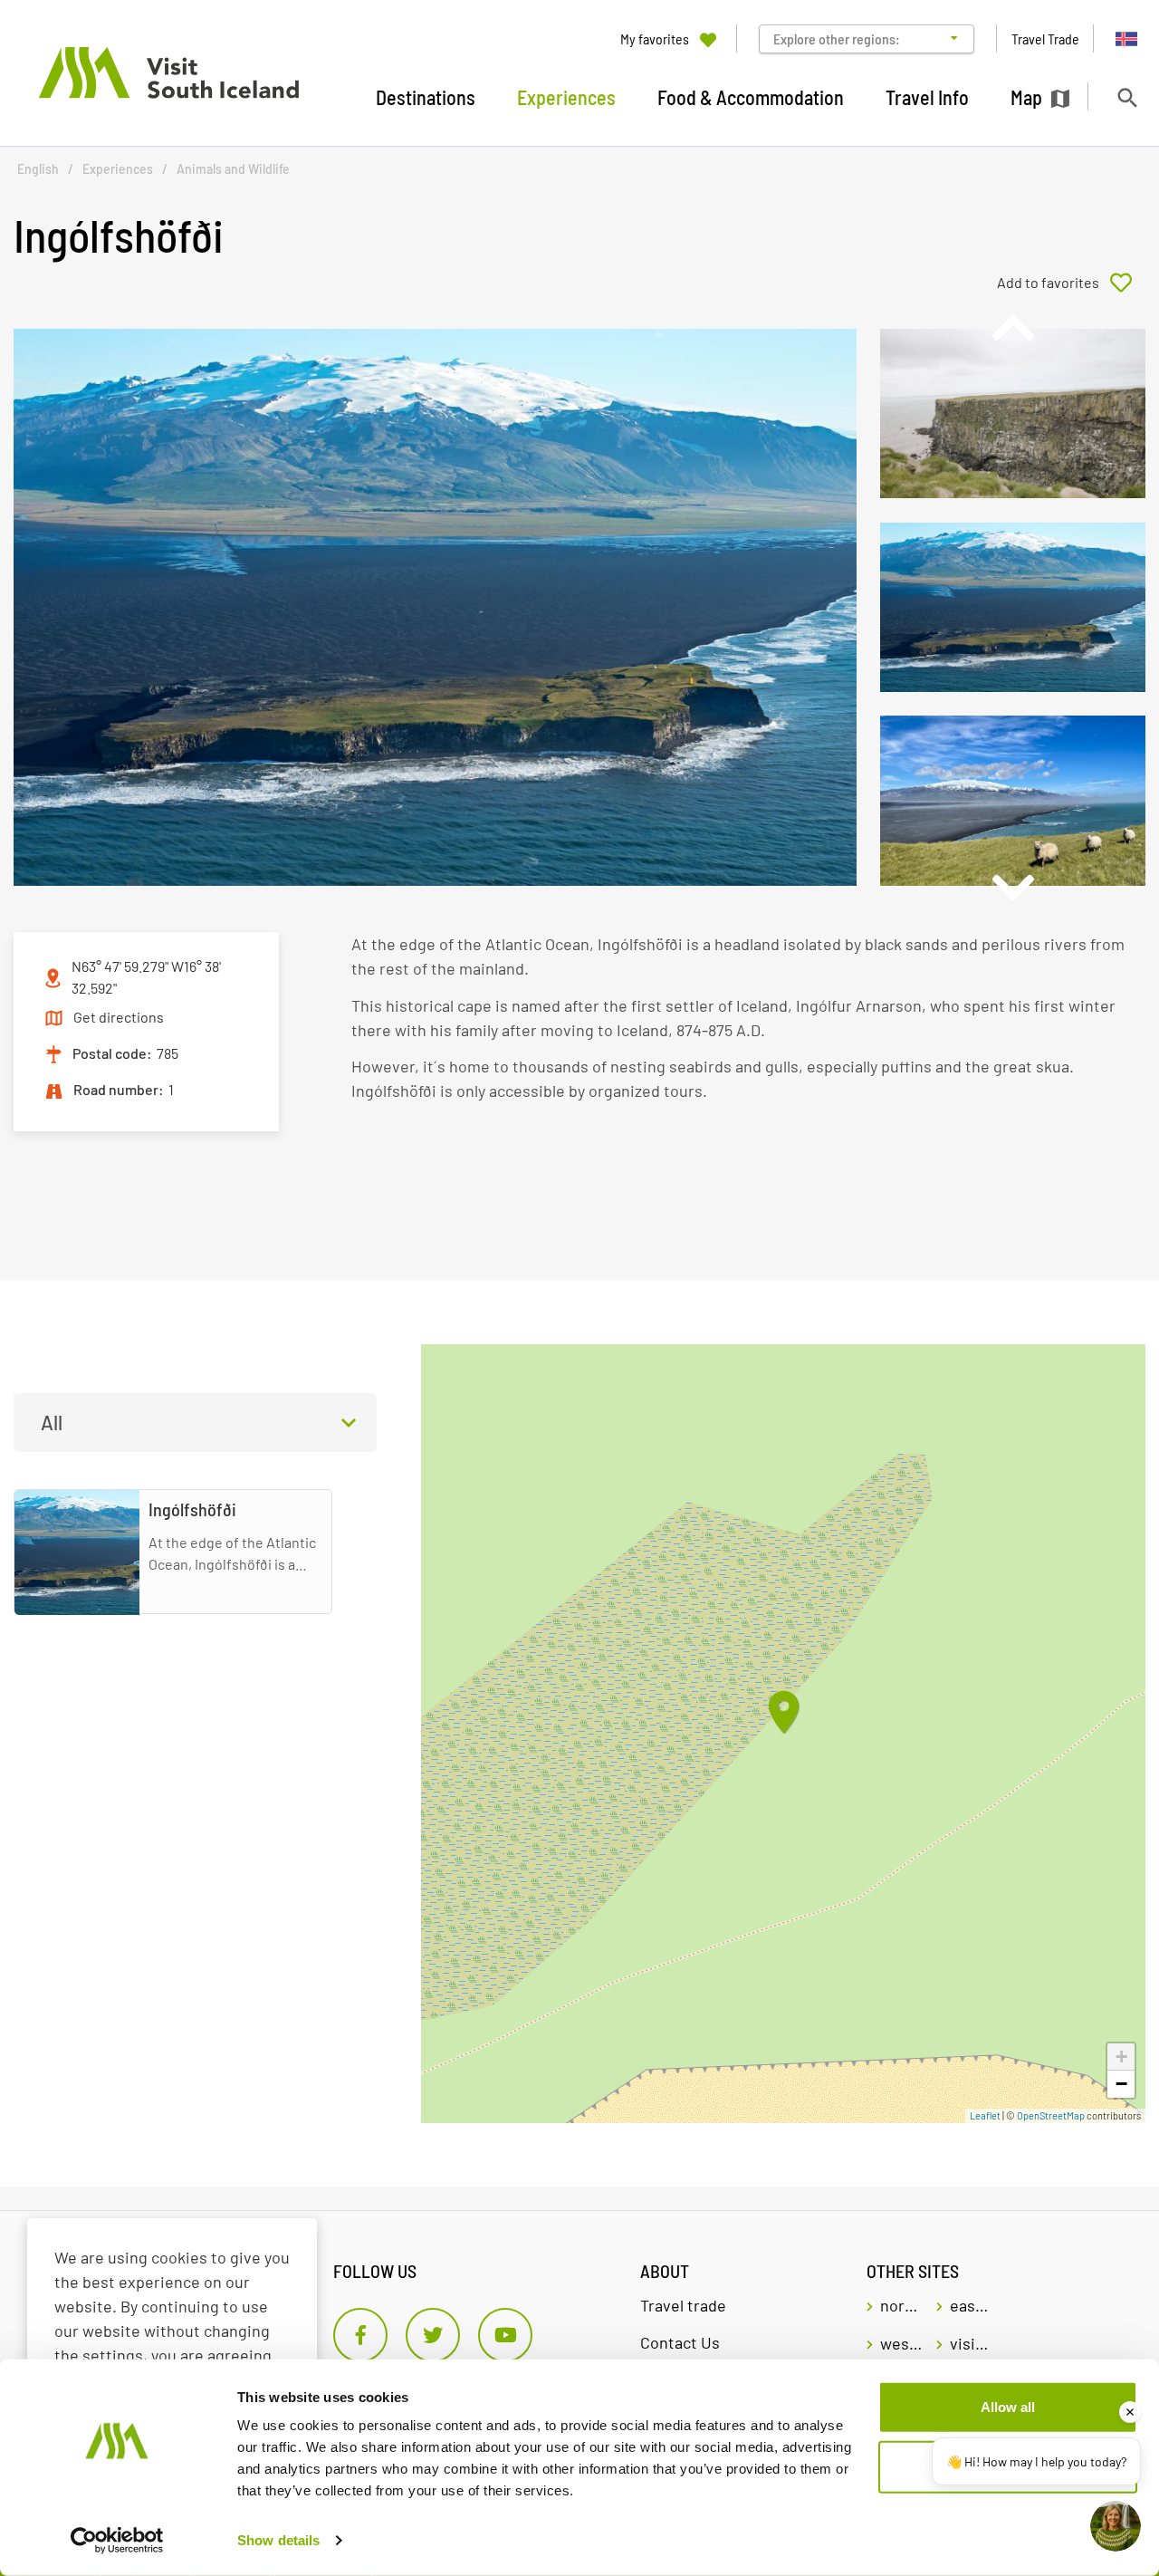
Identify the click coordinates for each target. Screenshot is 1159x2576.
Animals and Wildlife (233, 169)
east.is (971, 2305)
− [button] (1121, 2084)
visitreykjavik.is (971, 2343)
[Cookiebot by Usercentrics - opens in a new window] (117, 2541)
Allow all (1008, 2407)
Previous (1012, 328)
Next (1012, 888)
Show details (278, 2540)
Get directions (119, 1017)
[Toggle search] (1127, 97)
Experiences (118, 169)
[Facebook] (360, 2335)
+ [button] (1121, 2057)
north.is (901, 2305)
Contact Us (680, 2342)
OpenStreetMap (1051, 2115)
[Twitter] (433, 2335)
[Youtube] (505, 2335)
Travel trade (683, 2305)
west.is (901, 2343)
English (38, 169)
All (52, 1422)
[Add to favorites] (1071, 283)
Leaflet (985, 2115)
